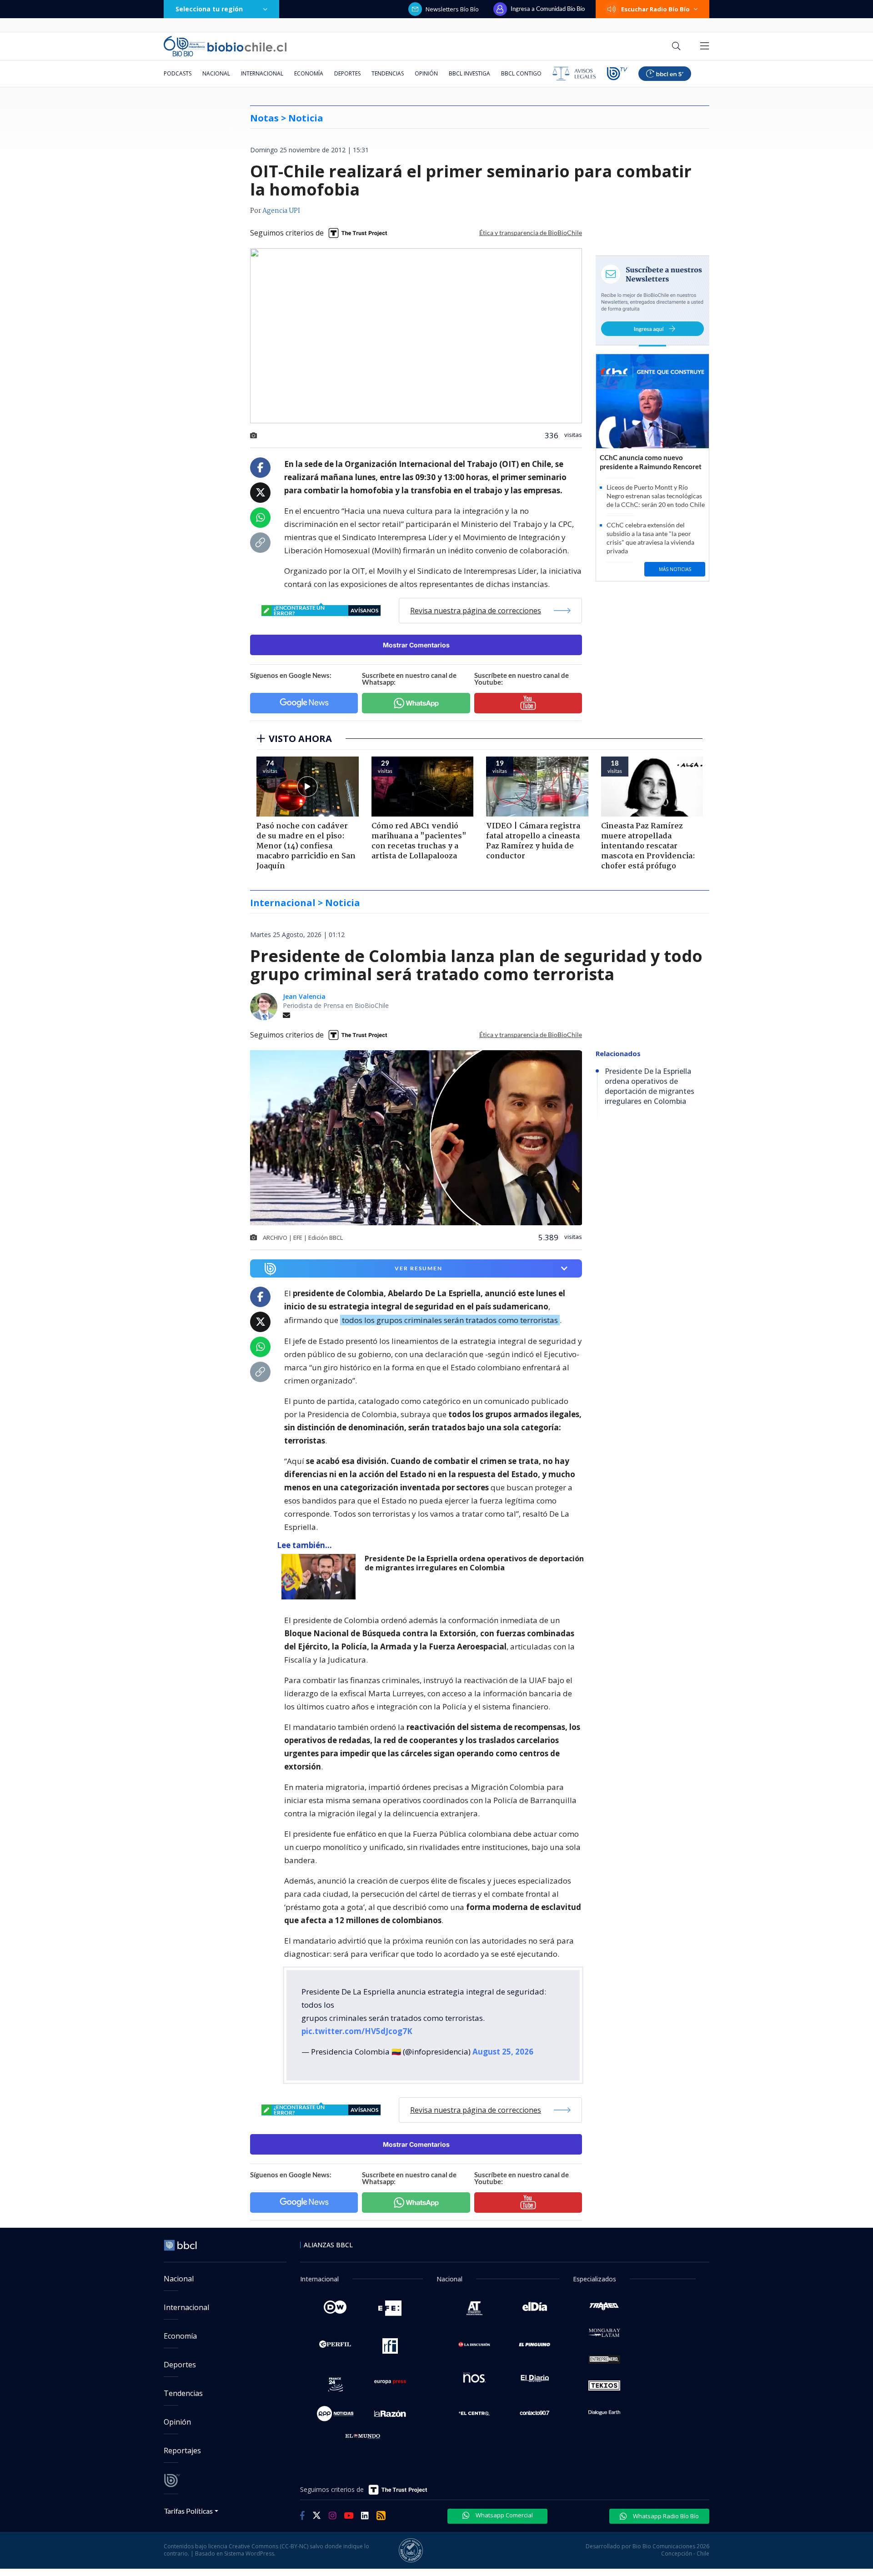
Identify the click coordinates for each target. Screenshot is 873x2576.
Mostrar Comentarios (416, 645)
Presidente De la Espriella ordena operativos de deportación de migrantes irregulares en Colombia (474, 1563)
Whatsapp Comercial (504, 2515)
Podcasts (178, 73)
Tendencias (388, 73)
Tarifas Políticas (188, 2511)
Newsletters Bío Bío (452, 9)
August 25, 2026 (503, 2052)
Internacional (262, 73)
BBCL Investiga (469, 73)
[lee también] (321, 1577)
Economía (309, 73)
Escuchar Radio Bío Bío (655, 9)
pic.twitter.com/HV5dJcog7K (357, 2031)
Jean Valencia (304, 996)
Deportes (347, 73)
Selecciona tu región (209, 9)
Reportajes (182, 2451)
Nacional (216, 73)
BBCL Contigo (521, 73)
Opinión (426, 73)
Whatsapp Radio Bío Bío (665, 2516)
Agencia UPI (281, 211)
